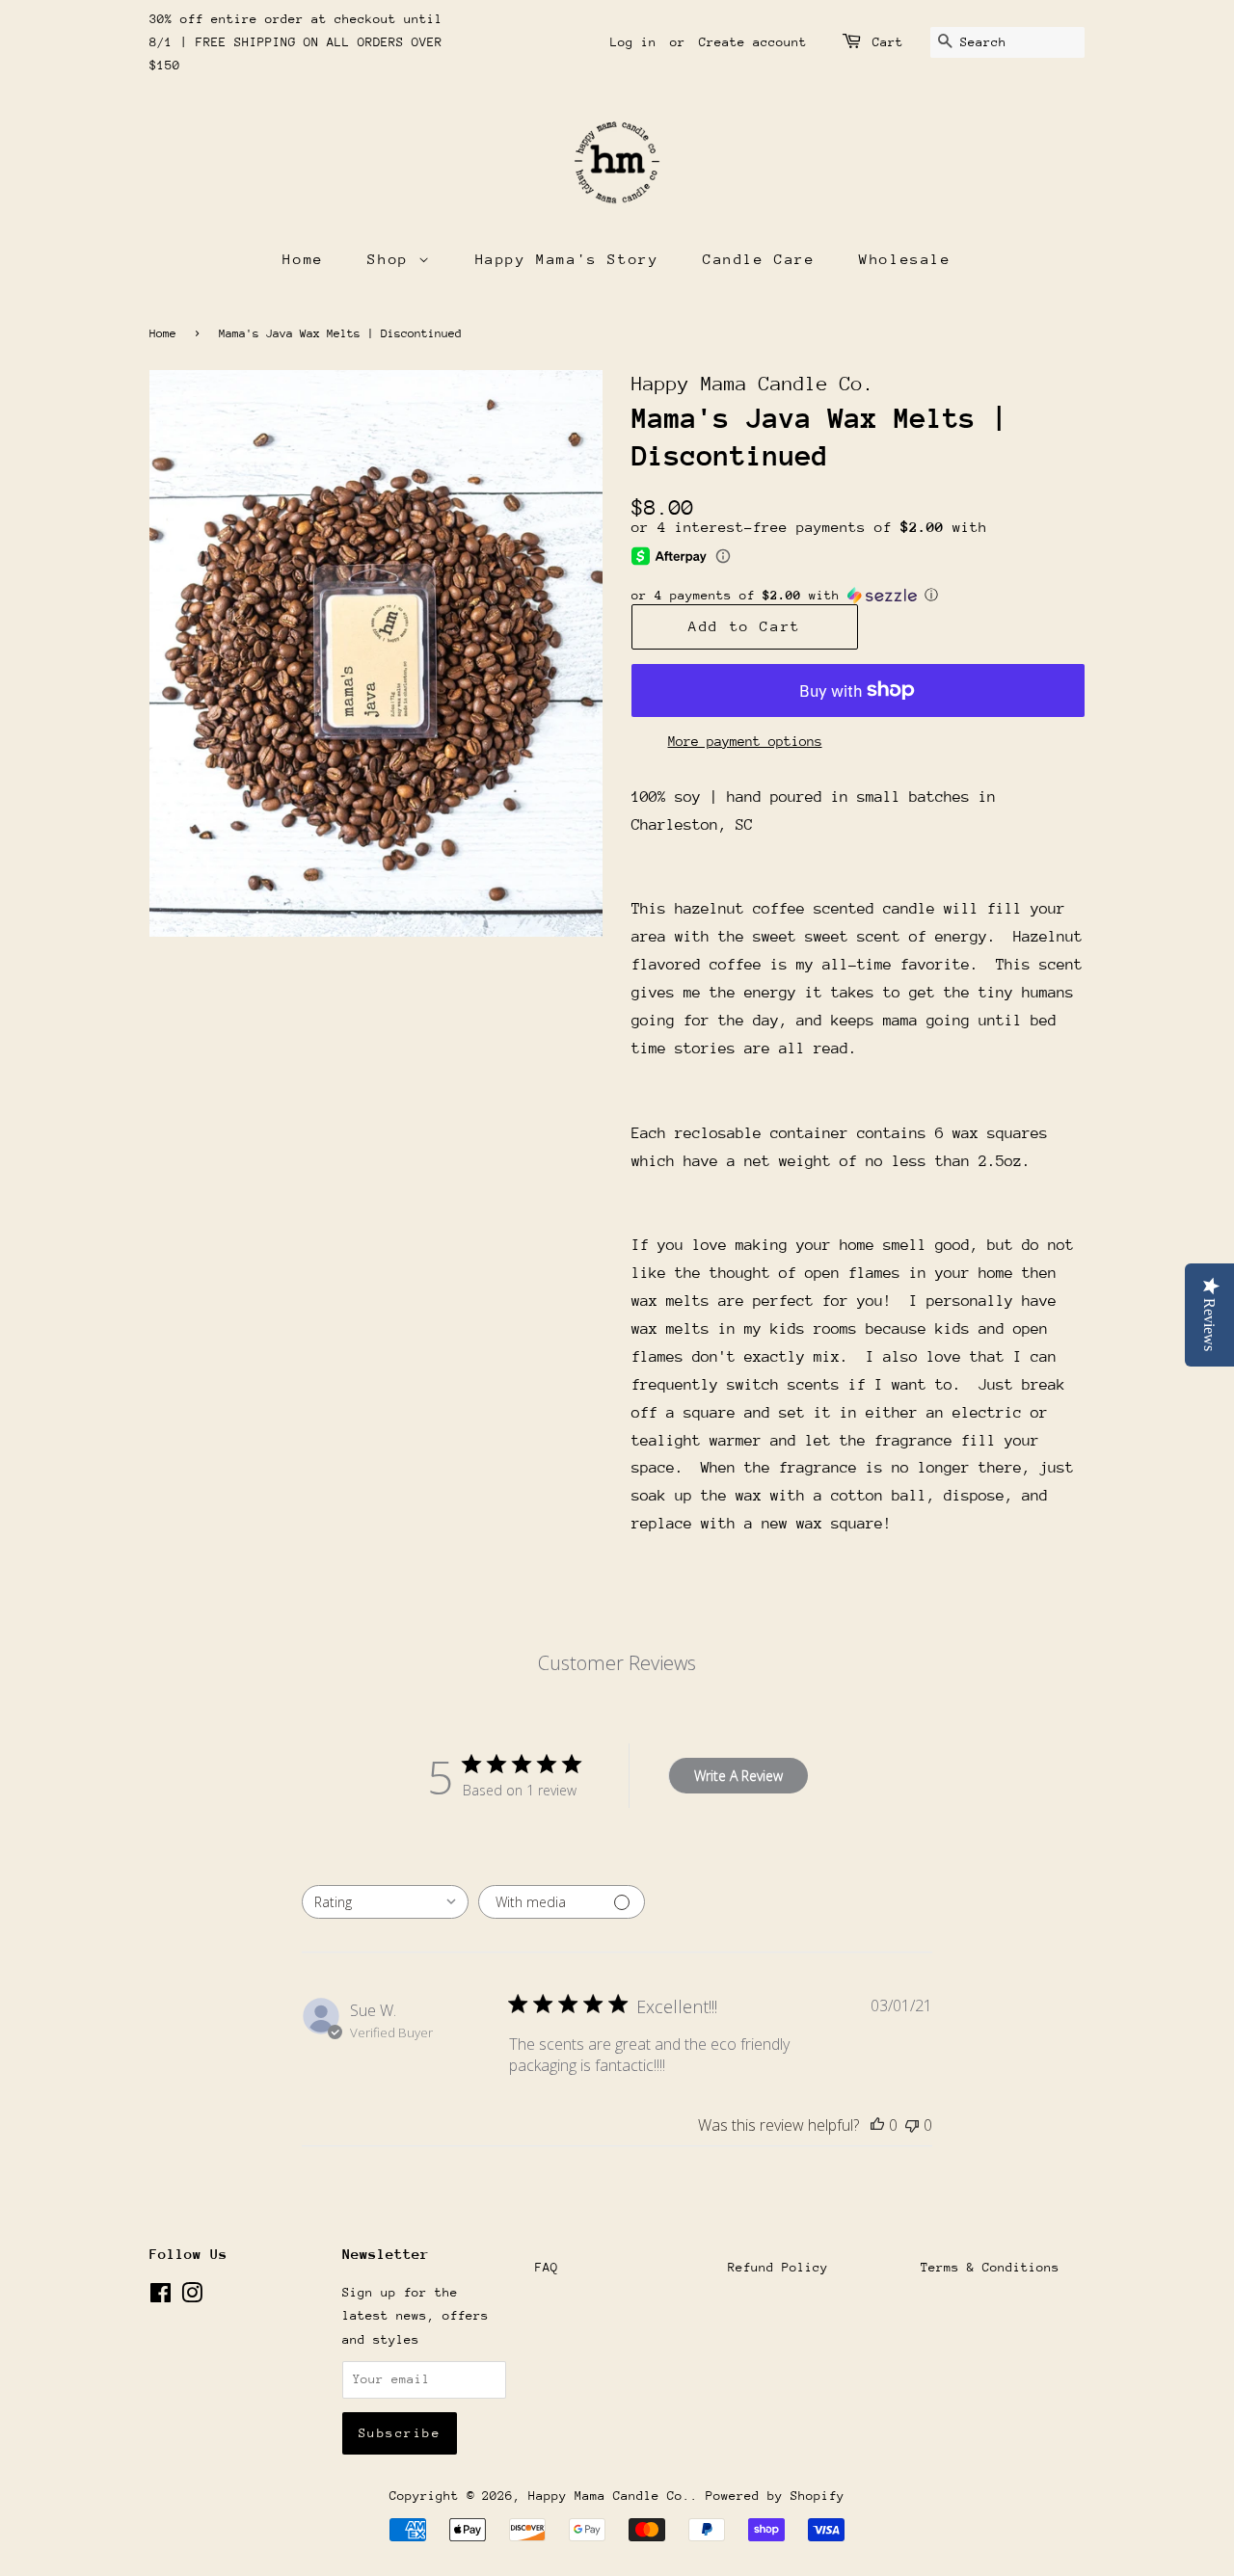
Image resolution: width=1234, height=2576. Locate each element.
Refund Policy (778, 2267)
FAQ (547, 2267)
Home (303, 259)
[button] (858, 596)
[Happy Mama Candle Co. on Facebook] (161, 2297)
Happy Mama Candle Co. (609, 2496)
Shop (393, 259)
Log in (633, 42)
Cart (888, 42)
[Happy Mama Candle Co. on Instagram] (192, 2297)
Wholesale (905, 259)
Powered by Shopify (775, 2496)
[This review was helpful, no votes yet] (877, 2125)
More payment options (745, 741)
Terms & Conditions (990, 2267)
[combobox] (385, 1902)
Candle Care (759, 259)
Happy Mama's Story (567, 259)
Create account (753, 42)
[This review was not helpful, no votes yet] (912, 2125)
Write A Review (738, 1776)
